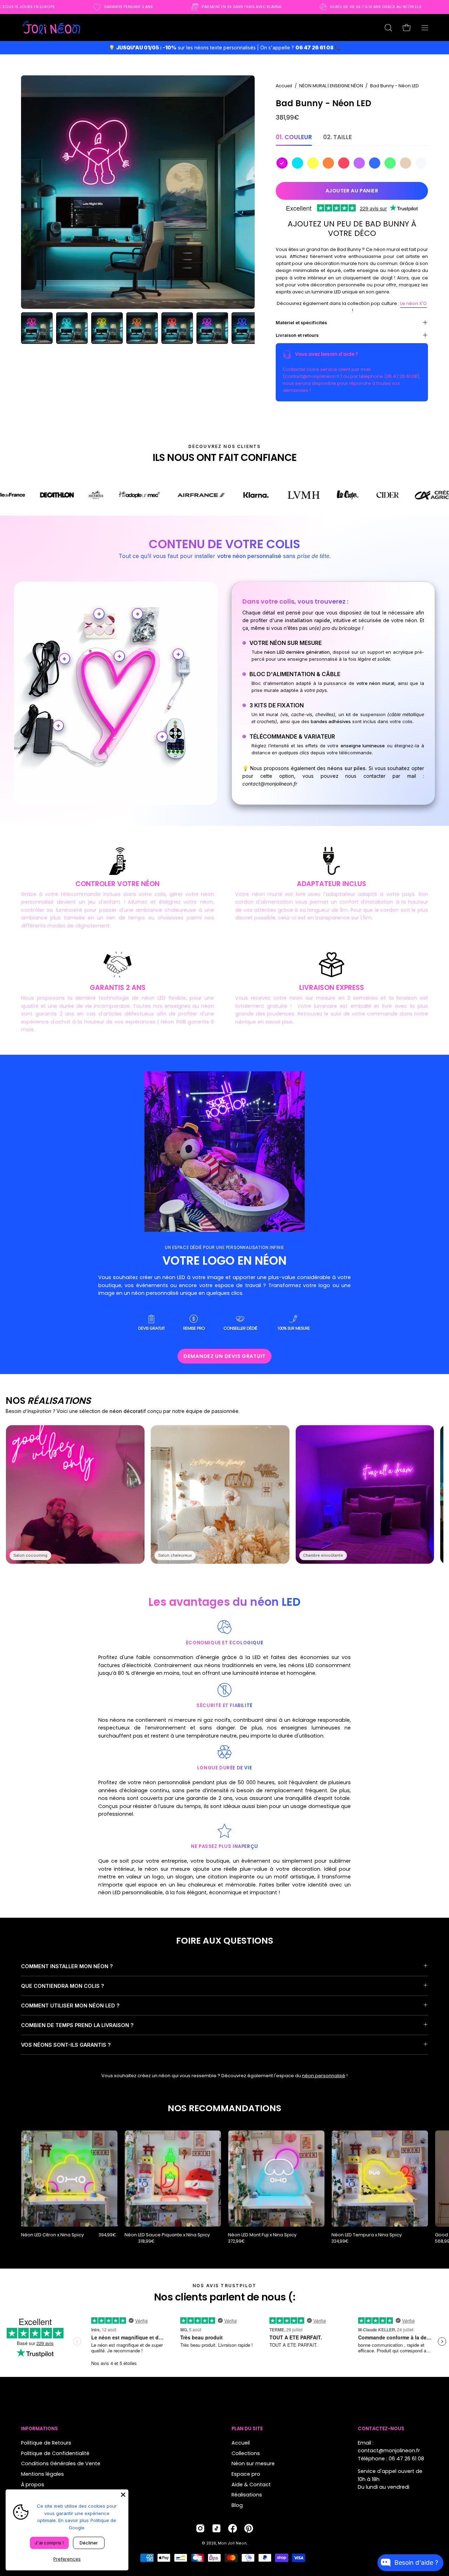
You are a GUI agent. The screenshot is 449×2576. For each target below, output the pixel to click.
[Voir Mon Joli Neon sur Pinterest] (249, 2528)
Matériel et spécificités (301, 322)
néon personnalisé (324, 2076)
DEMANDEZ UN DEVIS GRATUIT (224, 1356)
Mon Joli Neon (232, 2543)
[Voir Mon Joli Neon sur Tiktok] (216, 2528)
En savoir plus (73, 2520)
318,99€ (146, 2241)
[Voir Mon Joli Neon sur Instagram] (200, 2528)
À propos (33, 2484)
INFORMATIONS (39, 2429)
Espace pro (246, 2474)
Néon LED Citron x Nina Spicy (52, 2235)
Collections (246, 2453)
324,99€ (340, 2241)
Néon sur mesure (253, 2463)
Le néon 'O (414, 303)
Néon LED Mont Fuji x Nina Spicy (262, 2235)
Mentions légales (42, 2474)
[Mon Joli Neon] (51, 28)
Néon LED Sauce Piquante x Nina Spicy (167, 2235)
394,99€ (107, 2235)
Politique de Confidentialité (55, 2453)
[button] (388, 28)
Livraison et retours (297, 335)
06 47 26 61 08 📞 (318, 47)
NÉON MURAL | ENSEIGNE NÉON (331, 86)
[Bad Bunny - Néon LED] (37, 328)
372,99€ (236, 2241)
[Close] (123, 2495)
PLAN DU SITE (247, 2429)
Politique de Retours (46, 2443)
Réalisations (247, 2495)
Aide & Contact (251, 2484)
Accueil (284, 86)
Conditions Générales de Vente (61, 2463)
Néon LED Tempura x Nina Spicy (367, 2235)
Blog (237, 2505)
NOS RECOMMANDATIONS (224, 2108)
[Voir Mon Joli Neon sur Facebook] (233, 2528)
